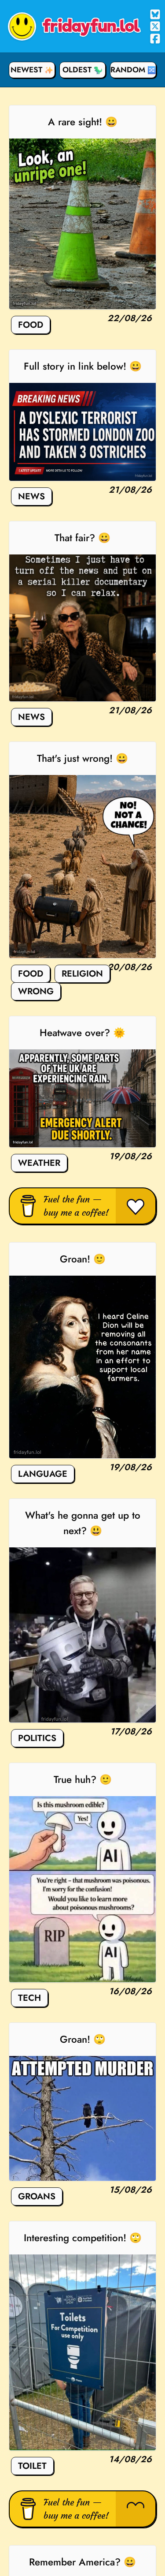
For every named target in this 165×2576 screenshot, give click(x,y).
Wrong (36, 991)
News (31, 496)
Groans (37, 2196)
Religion (82, 974)
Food (31, 325)
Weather (39, 1163)
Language (43, 1474)
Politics (37, 1738)
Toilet (32, 2466)
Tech (29, 1998)
